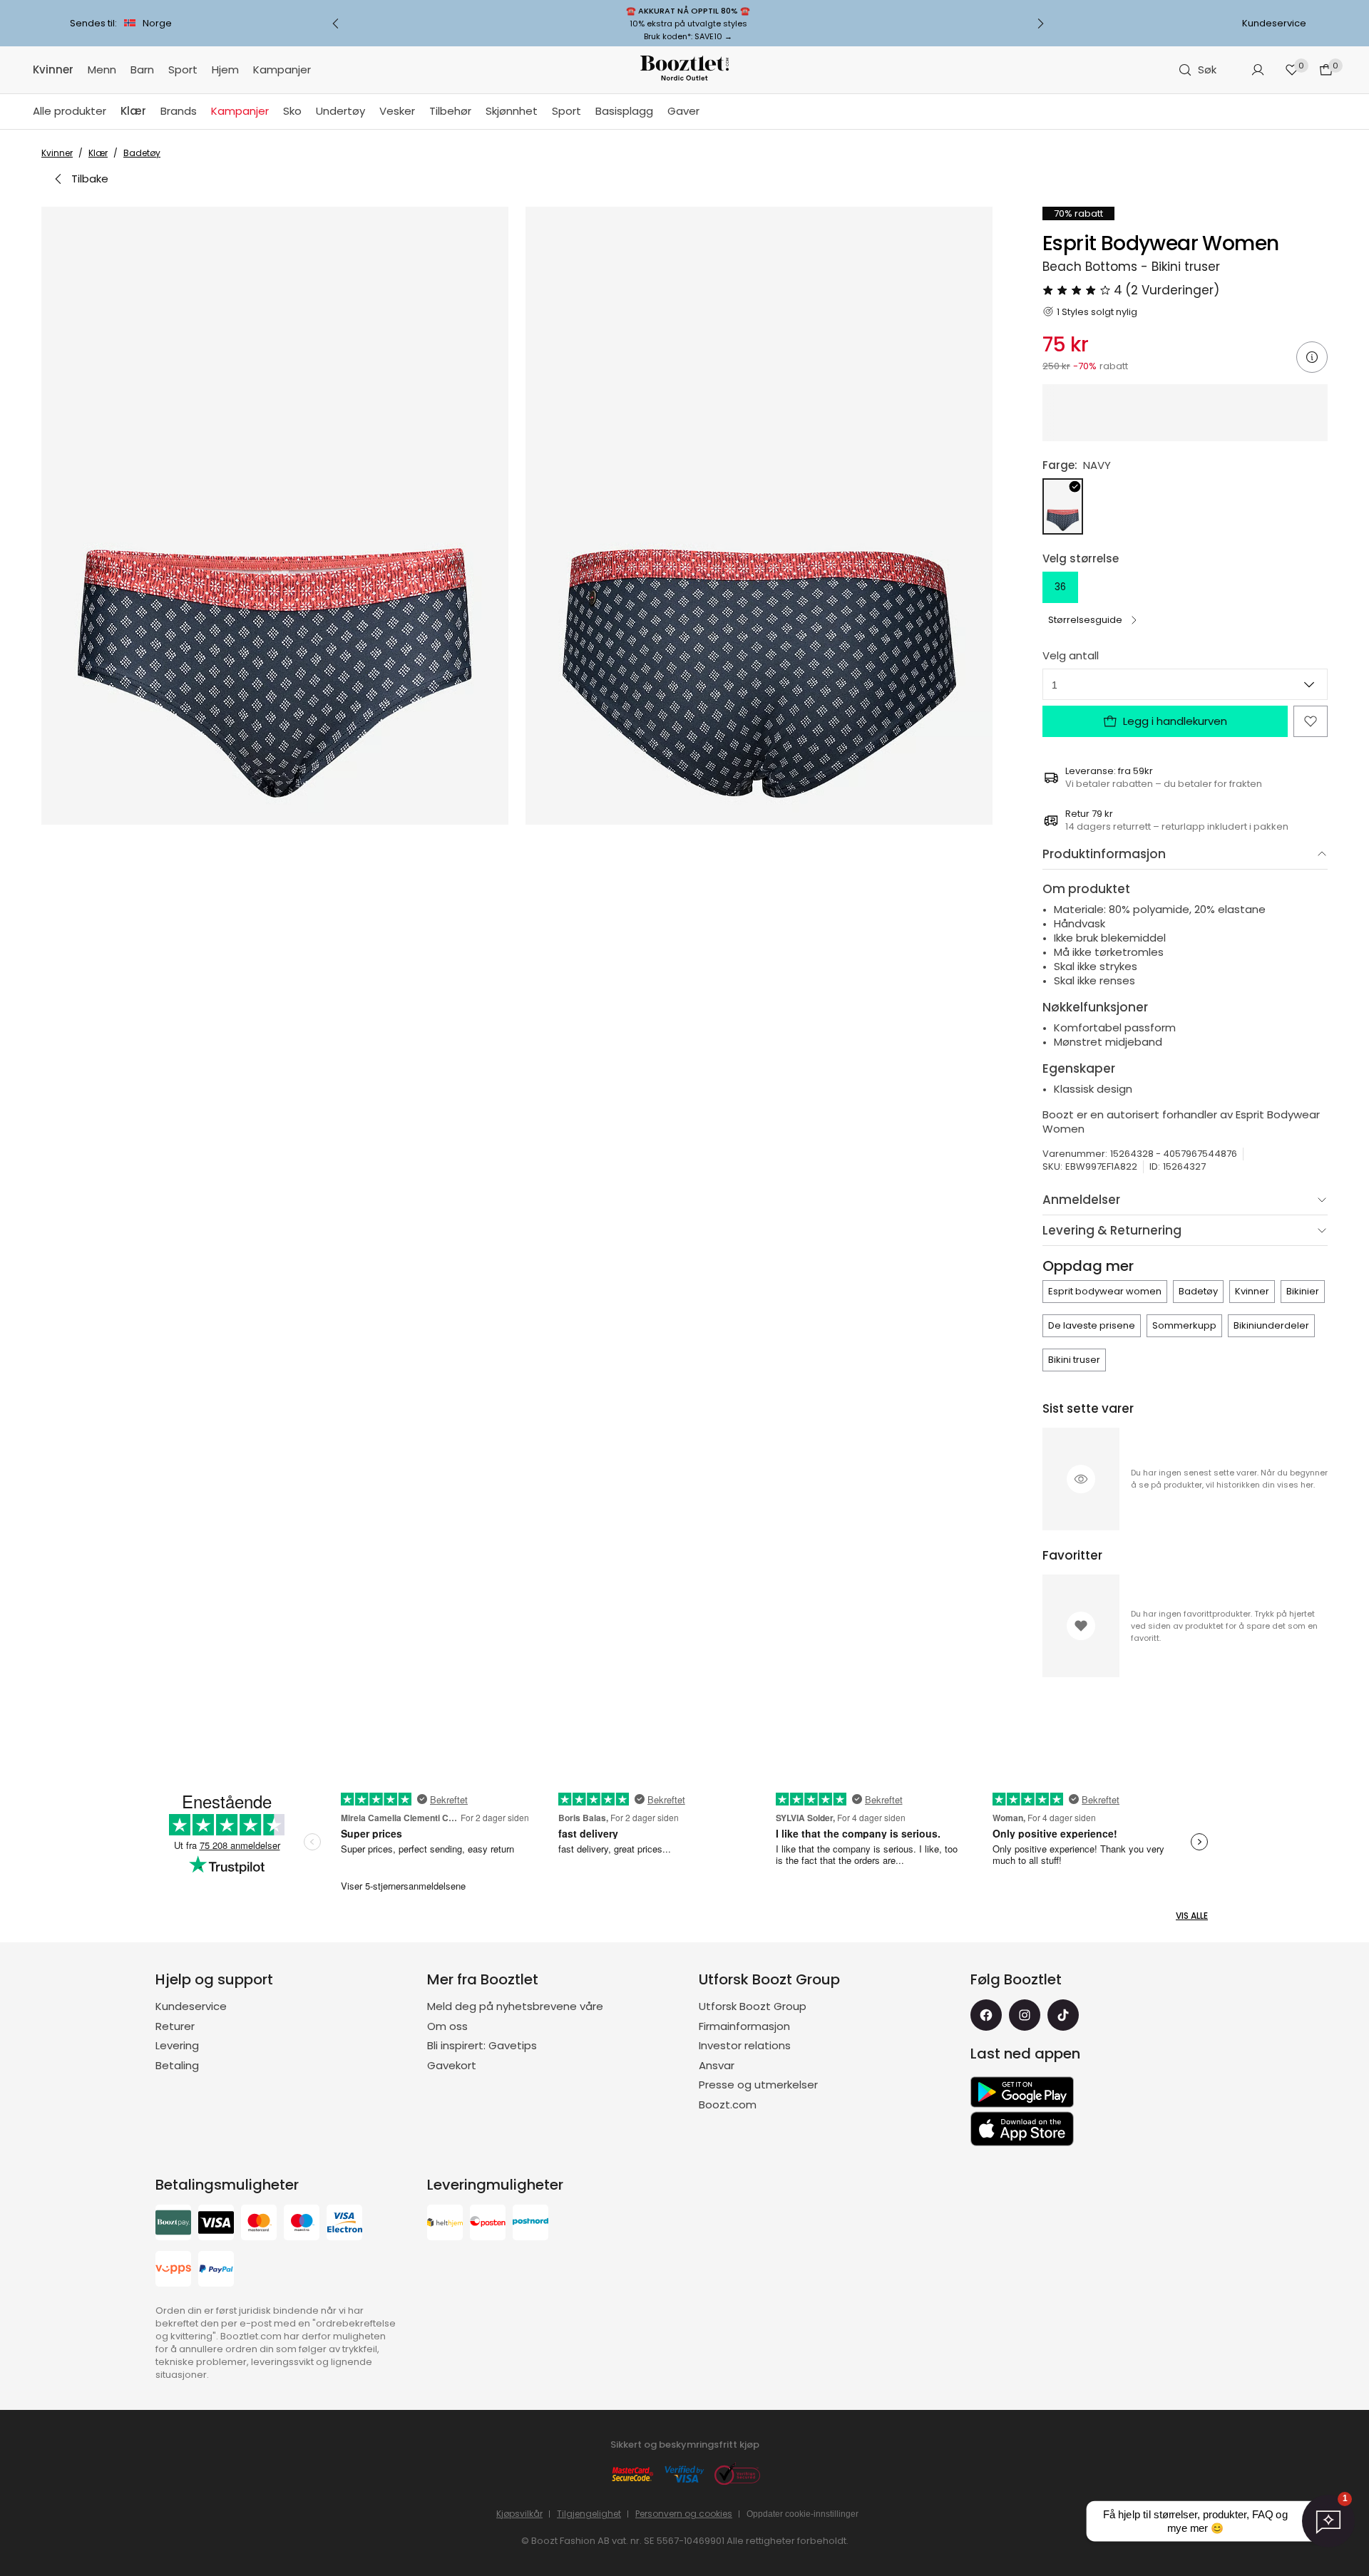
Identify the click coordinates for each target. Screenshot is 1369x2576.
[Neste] (1040, 24)
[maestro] (302, 2224)
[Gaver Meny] (707, 112)
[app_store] (1022, 2129)
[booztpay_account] (173, 2224)
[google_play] (1022, 2092)
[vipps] (173, 2271)
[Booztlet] (684, 70)
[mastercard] (259, 2224)
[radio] (1063, 506)
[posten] (488, 2224)
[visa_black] (216, 2224)
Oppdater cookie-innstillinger (803, 2514)
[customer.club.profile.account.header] (1258, 70)
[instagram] (1025, 2015)
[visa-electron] (344, 2224)
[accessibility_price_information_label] (1312, 357)
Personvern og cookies (684, 2514)
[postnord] (530, 2224)
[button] (275, 516)
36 (1060, 587)
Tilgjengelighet (589, 2514)
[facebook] (986, 2015)
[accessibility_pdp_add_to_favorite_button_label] (1311, 721)
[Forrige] (336, 24)
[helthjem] (445, 2224)
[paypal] (216, 2271)
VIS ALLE (1192, 1916)
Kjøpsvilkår (519, 2514)
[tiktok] (1063, 2015)
